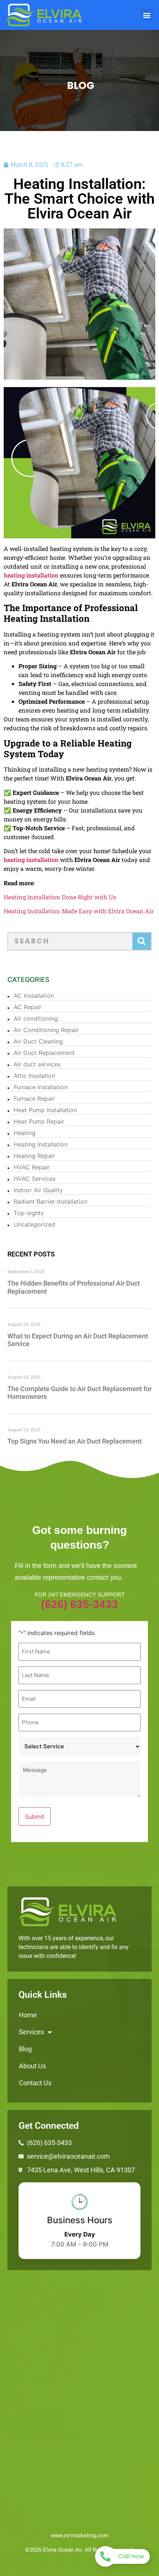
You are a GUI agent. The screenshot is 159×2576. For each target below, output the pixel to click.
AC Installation (34, 996)
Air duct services (37, 1064)
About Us (32, 2066)
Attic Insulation (34, 1076)
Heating (25, 1133)
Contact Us (35, 2083)
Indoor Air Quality (38, 1190)
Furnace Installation (41, 1087)
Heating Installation (41, 1144)
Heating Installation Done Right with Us (60, 897)
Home (28, 2015)
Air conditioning (36, 1018)
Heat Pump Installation (45, 1110)
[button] (147, 15)
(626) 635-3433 (79, 1604)
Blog (25, 2049)
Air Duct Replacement (44, 1053)
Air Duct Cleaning (38, 1041)
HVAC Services (35, 1179)
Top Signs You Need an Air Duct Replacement (75, 1441)
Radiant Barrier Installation (50, 1201)
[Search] (142, 941)
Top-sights (29, 1213)
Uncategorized (34, 1224)
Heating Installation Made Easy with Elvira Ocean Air (79, 911)
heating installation (31, 575)
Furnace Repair (34, 1099)
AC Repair (28, 1007)
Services (31, 2032)
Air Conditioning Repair (46, 1030)
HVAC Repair (32, 1167)
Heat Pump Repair (39, 1121)
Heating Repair (34, 1156)
